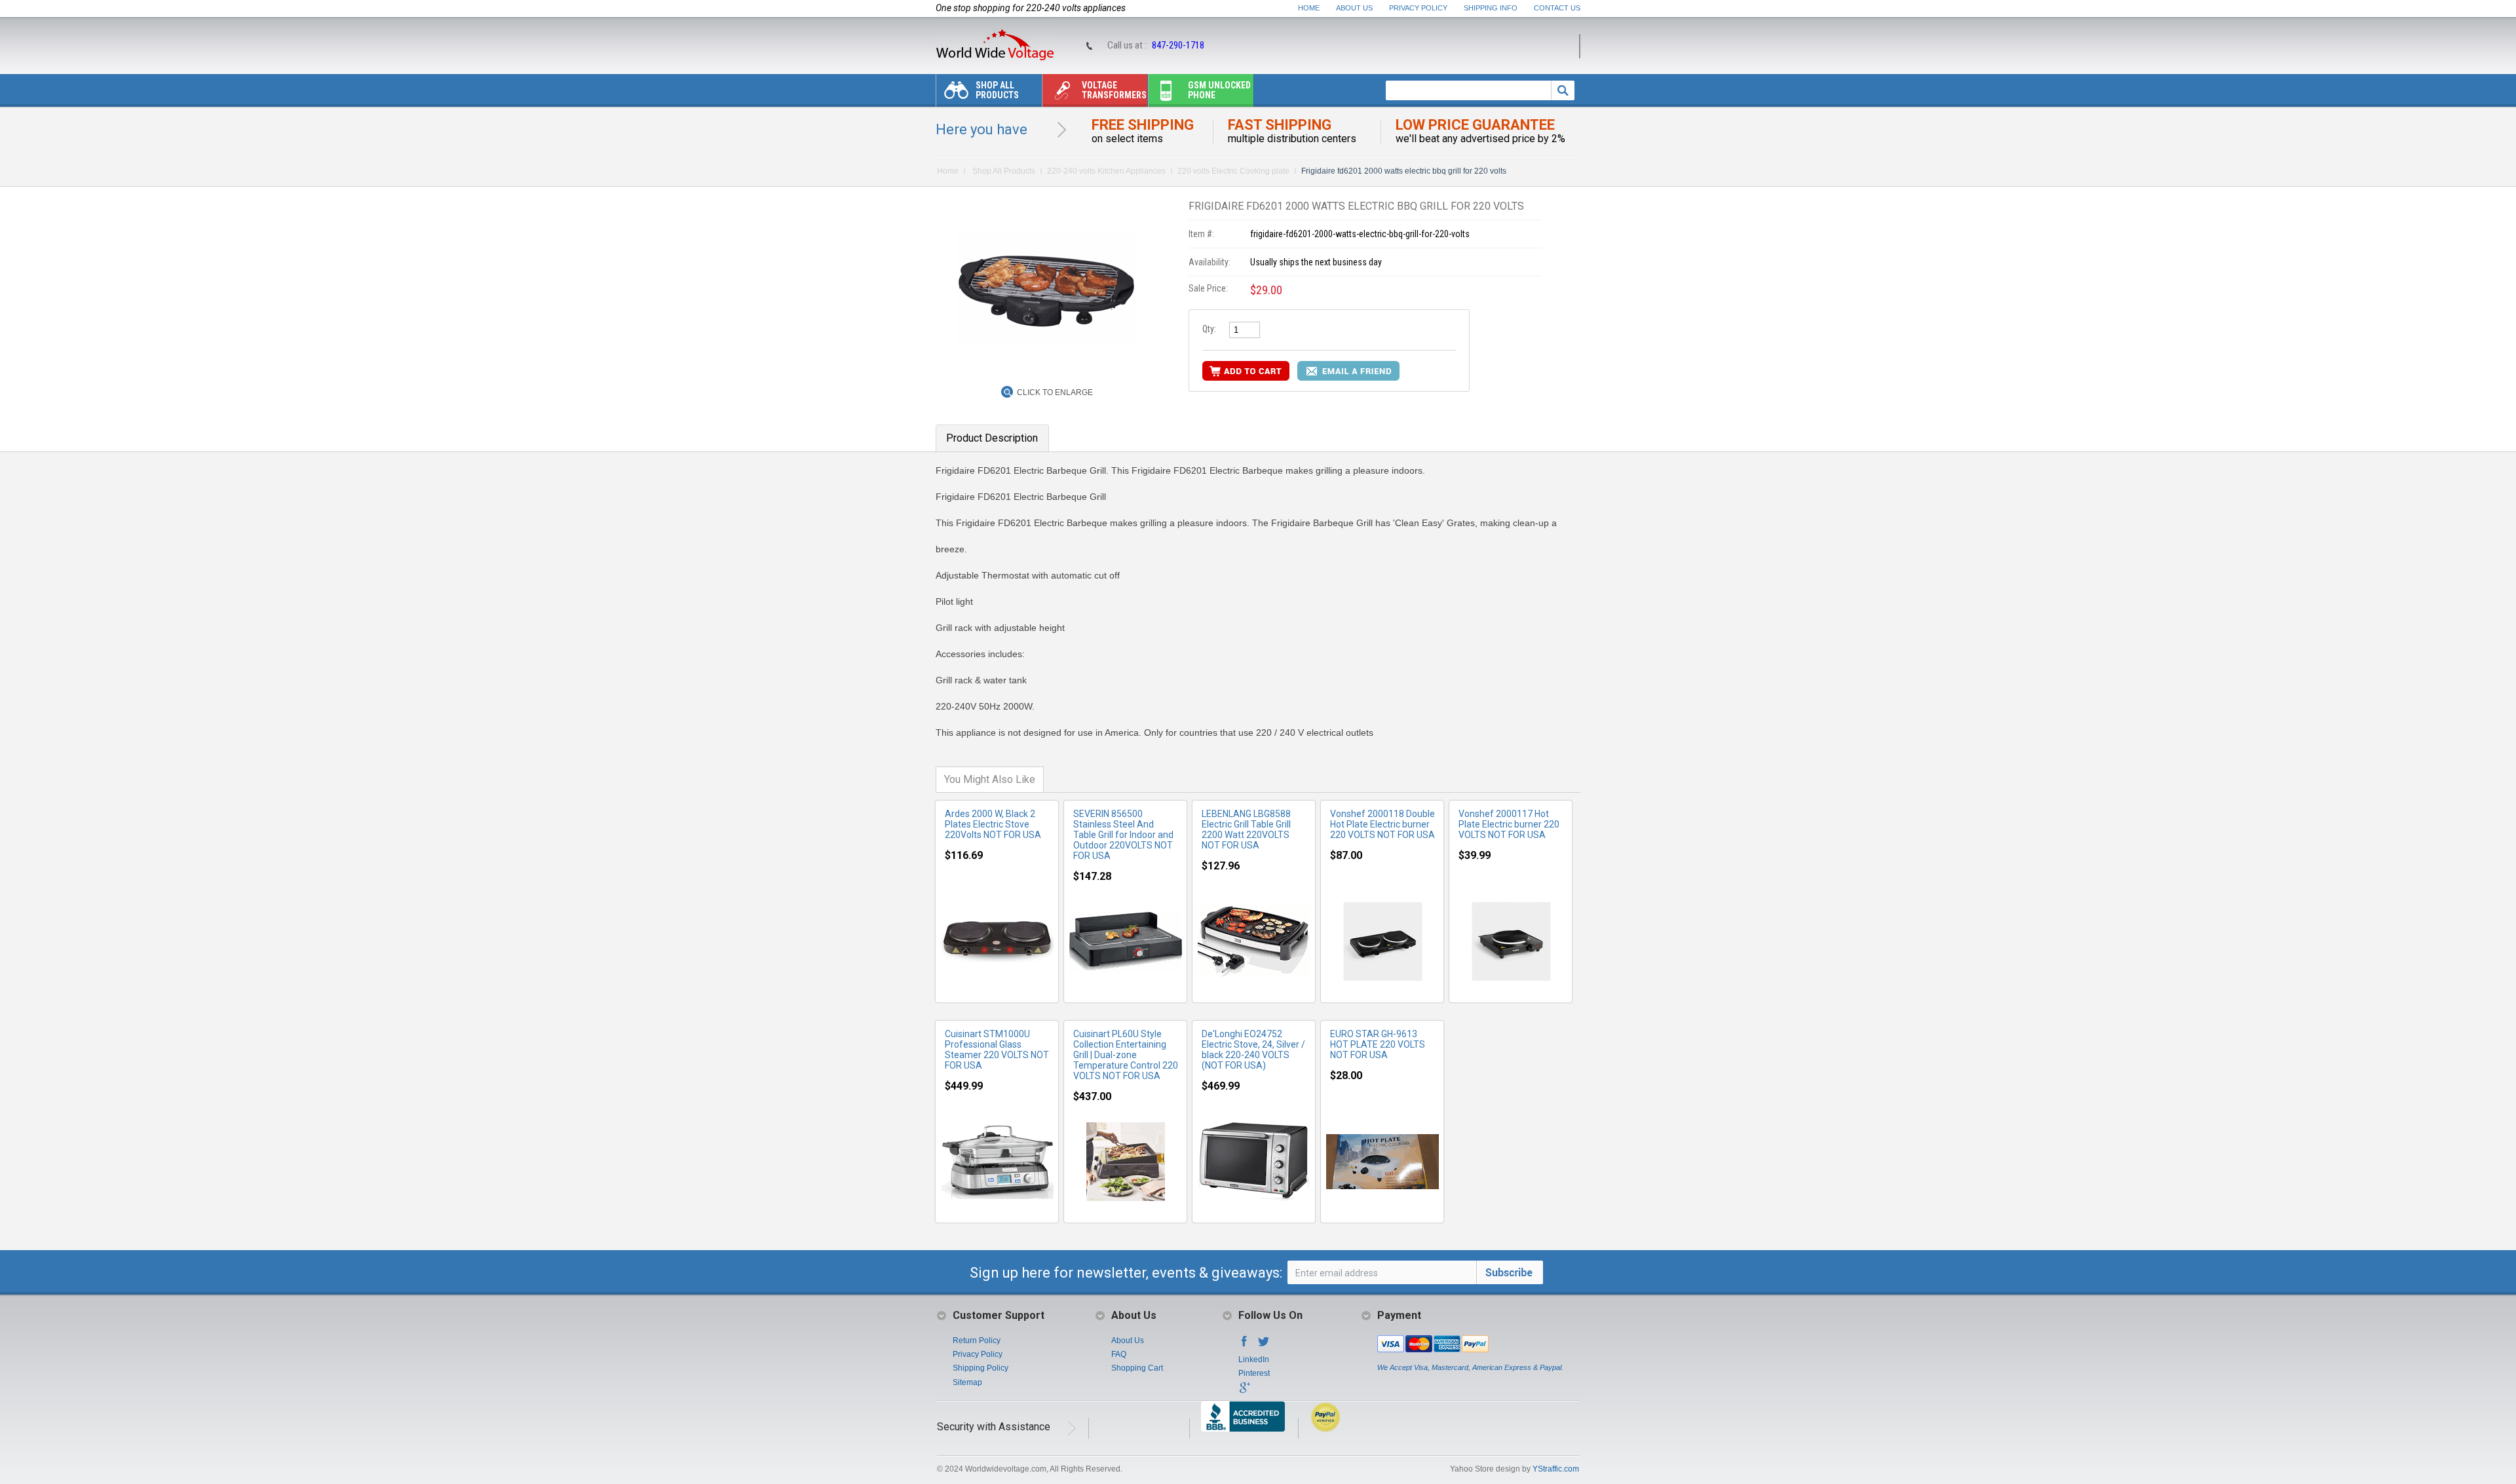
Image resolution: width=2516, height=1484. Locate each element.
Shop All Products (997, 90)
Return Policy (977, 1341)
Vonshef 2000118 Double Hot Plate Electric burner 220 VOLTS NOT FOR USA (1382, 824)
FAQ (1119, 1354)
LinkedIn (1254, 1360)
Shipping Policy (981, 1368)
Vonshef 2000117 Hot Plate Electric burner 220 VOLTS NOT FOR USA (1509, 824)
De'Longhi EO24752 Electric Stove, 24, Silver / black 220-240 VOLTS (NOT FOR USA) (1253, 1050)
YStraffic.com (1556, 1469)
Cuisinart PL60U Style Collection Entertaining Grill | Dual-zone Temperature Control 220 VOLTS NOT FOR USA (1126, 1055)
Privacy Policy (1418, 8)
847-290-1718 (1178, 45)
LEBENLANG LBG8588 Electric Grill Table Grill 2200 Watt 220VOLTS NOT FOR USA (1246, 829)
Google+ (1244, 1392)
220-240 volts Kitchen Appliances (1106, 171)
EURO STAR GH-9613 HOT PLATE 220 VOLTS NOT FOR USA (1378, 1044)
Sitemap (967, 1382)
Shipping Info (1491, 8)
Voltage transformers (1114, 90)
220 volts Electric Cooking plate (1233, 171)
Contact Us (1557, 8)
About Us (1354, 8)
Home (1309, 8)
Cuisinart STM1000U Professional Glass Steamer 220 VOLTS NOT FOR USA (997, 1050)
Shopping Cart (1137, 1368)
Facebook (1244, 1345)
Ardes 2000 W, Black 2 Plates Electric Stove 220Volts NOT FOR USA (993, 824)
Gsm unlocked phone (1219, 90)
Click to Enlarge (1055, 392)
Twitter (1264, 1345)
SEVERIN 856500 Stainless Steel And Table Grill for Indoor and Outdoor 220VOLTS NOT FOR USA (1123, 835)
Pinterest (1254, 1373)
